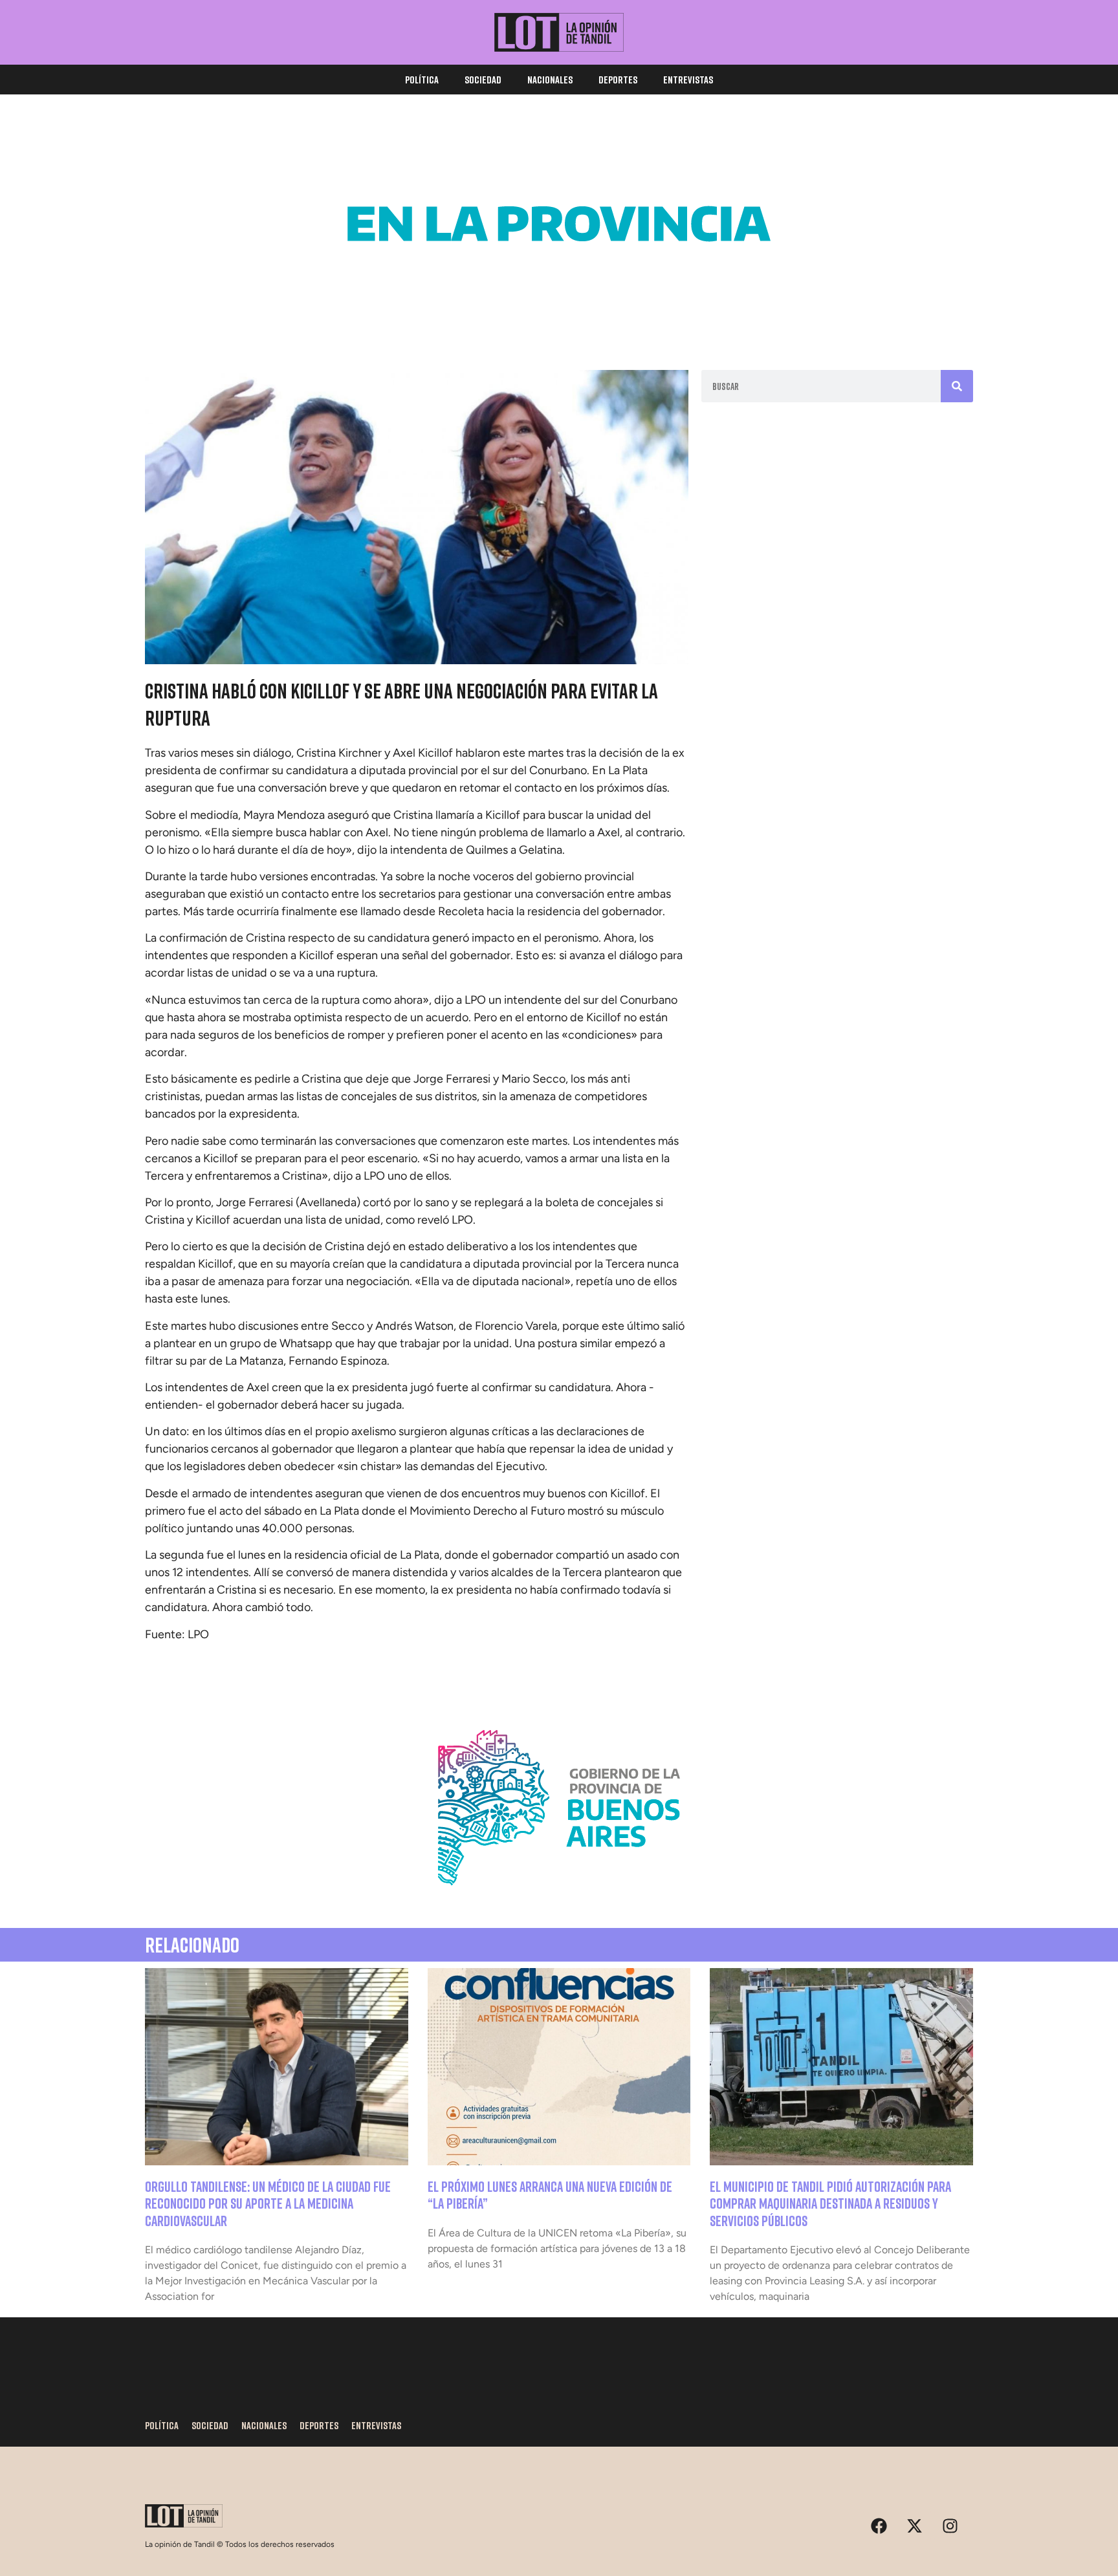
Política (422, 80)
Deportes (618, 80)
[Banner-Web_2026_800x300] (559, 1901)
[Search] (957, 386)
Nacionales (550, 80)
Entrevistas (688, 80)
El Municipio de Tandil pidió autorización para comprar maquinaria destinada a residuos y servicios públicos (830, 2203)
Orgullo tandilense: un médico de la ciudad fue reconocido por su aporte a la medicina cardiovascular (268, 2203)
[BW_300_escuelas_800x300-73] (559, 317)
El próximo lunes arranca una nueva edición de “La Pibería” (550, 2195)
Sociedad (483, 80)
